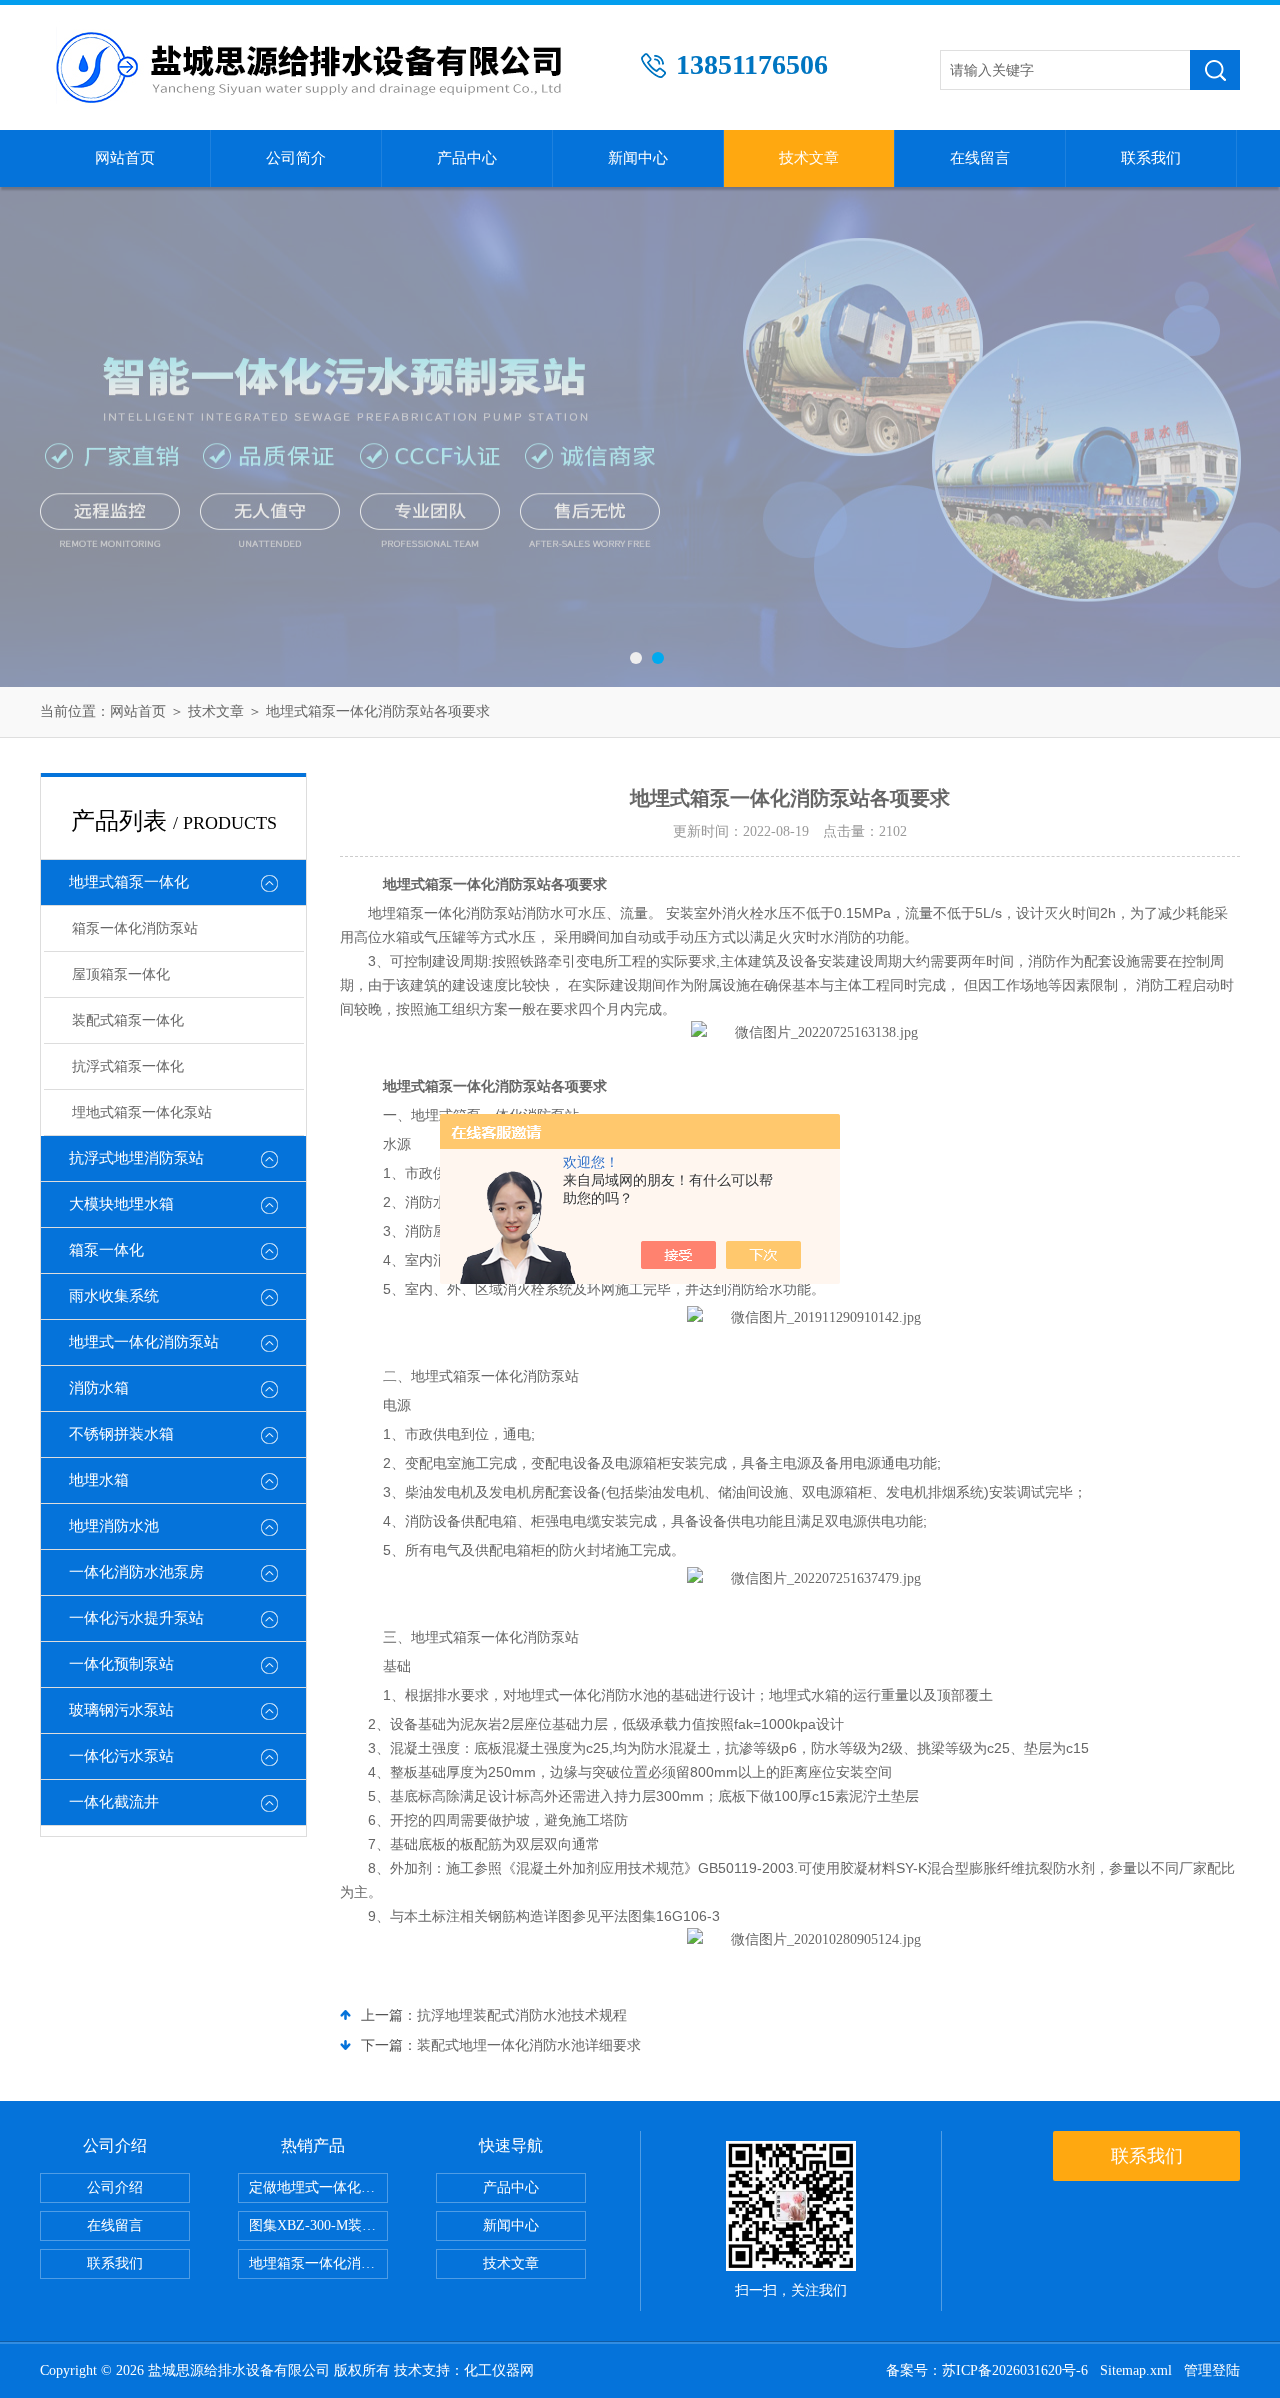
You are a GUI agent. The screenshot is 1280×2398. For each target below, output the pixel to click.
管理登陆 (1212, 2370)
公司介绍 (115, 2187)
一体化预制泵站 (121, 1664)
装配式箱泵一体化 (128, 1020)
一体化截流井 (114, 1802)
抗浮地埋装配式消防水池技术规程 (522, 2015)
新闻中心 (638, 158)
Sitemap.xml (1136, 2370)
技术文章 (809, 158)
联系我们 (1151, 158)
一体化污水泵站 (121, 1756)
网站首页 (125, 158)
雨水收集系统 (114, 1296)
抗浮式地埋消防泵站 (136, 1158)
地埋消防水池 (114, 1526)
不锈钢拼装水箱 (121, 1434)
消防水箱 (99, 1388)
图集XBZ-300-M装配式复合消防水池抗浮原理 (318, 2225)
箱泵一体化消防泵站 (135, 928)
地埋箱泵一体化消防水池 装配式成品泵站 (318, 2263)
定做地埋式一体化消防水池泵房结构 (318, 2187)
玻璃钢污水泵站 (121, 1710)
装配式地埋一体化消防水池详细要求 (529, 2045)
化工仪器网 (499, 2370)
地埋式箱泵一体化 (129, 882)
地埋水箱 (99, 1480)
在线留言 (980, 158)
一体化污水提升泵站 (136, 1618)
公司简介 (296, 158)
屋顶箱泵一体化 (121, 974)
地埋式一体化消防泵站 (144, 1342)
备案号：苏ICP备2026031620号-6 (987, 2370)
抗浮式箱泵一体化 (128, 1066)
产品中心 (467, 158)
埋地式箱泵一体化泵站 (142, 1112)
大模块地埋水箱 (121, 1204)
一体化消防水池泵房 (136, 1572)
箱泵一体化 (106, 1250)
